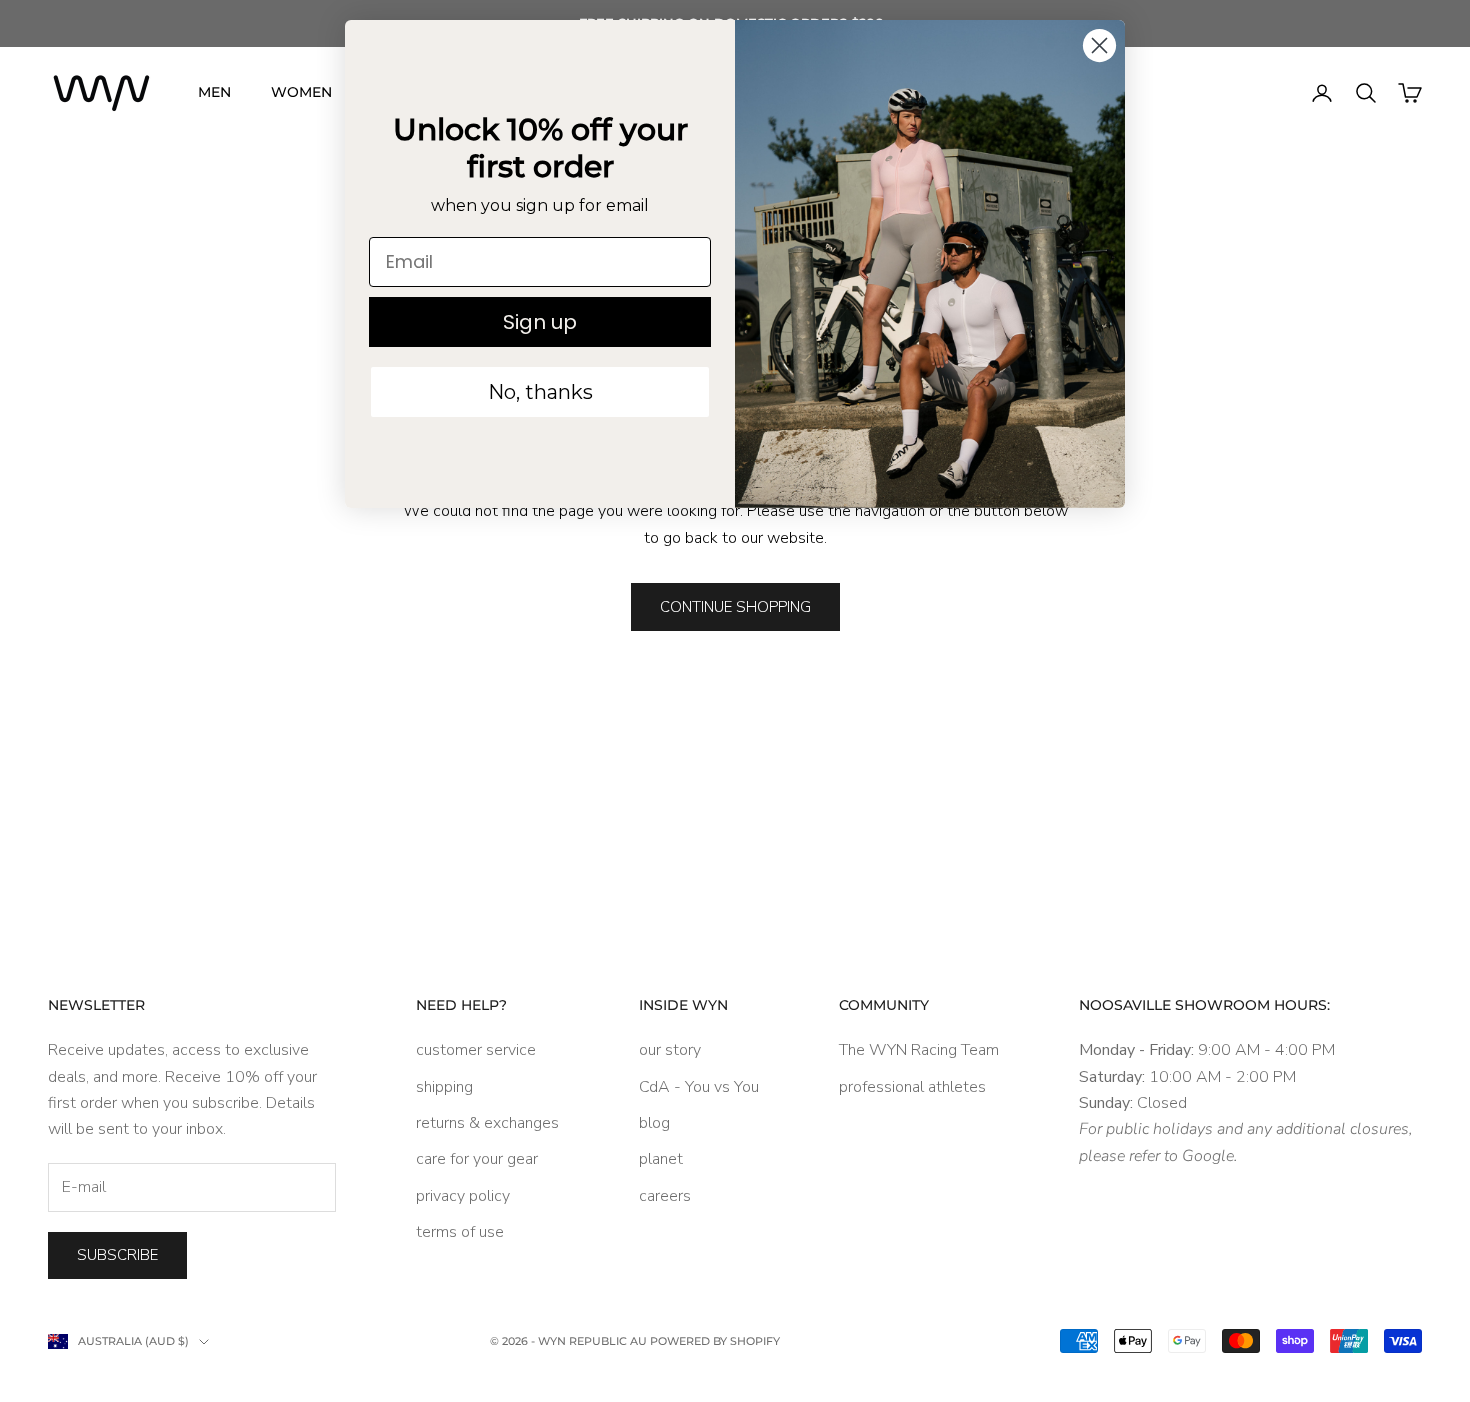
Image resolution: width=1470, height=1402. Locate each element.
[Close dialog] (1099, 45)
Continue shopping (735, 607)
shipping (444, 1087)
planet (661, 1159)
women (301, 92)
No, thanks (540, 392)
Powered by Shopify (715, 1341)
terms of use (460, 1232)
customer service (476, 1050)
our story (670, 1050)
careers (665, 1196)
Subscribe (117, 1255)
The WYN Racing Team (919, 1050)
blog (654, 1123)
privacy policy (463, 1196)
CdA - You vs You (699, 1087)
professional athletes (912, 1087)
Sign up (540, 322)
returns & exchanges (487, 1123)
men (214, 92)
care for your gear (477, 1159)
